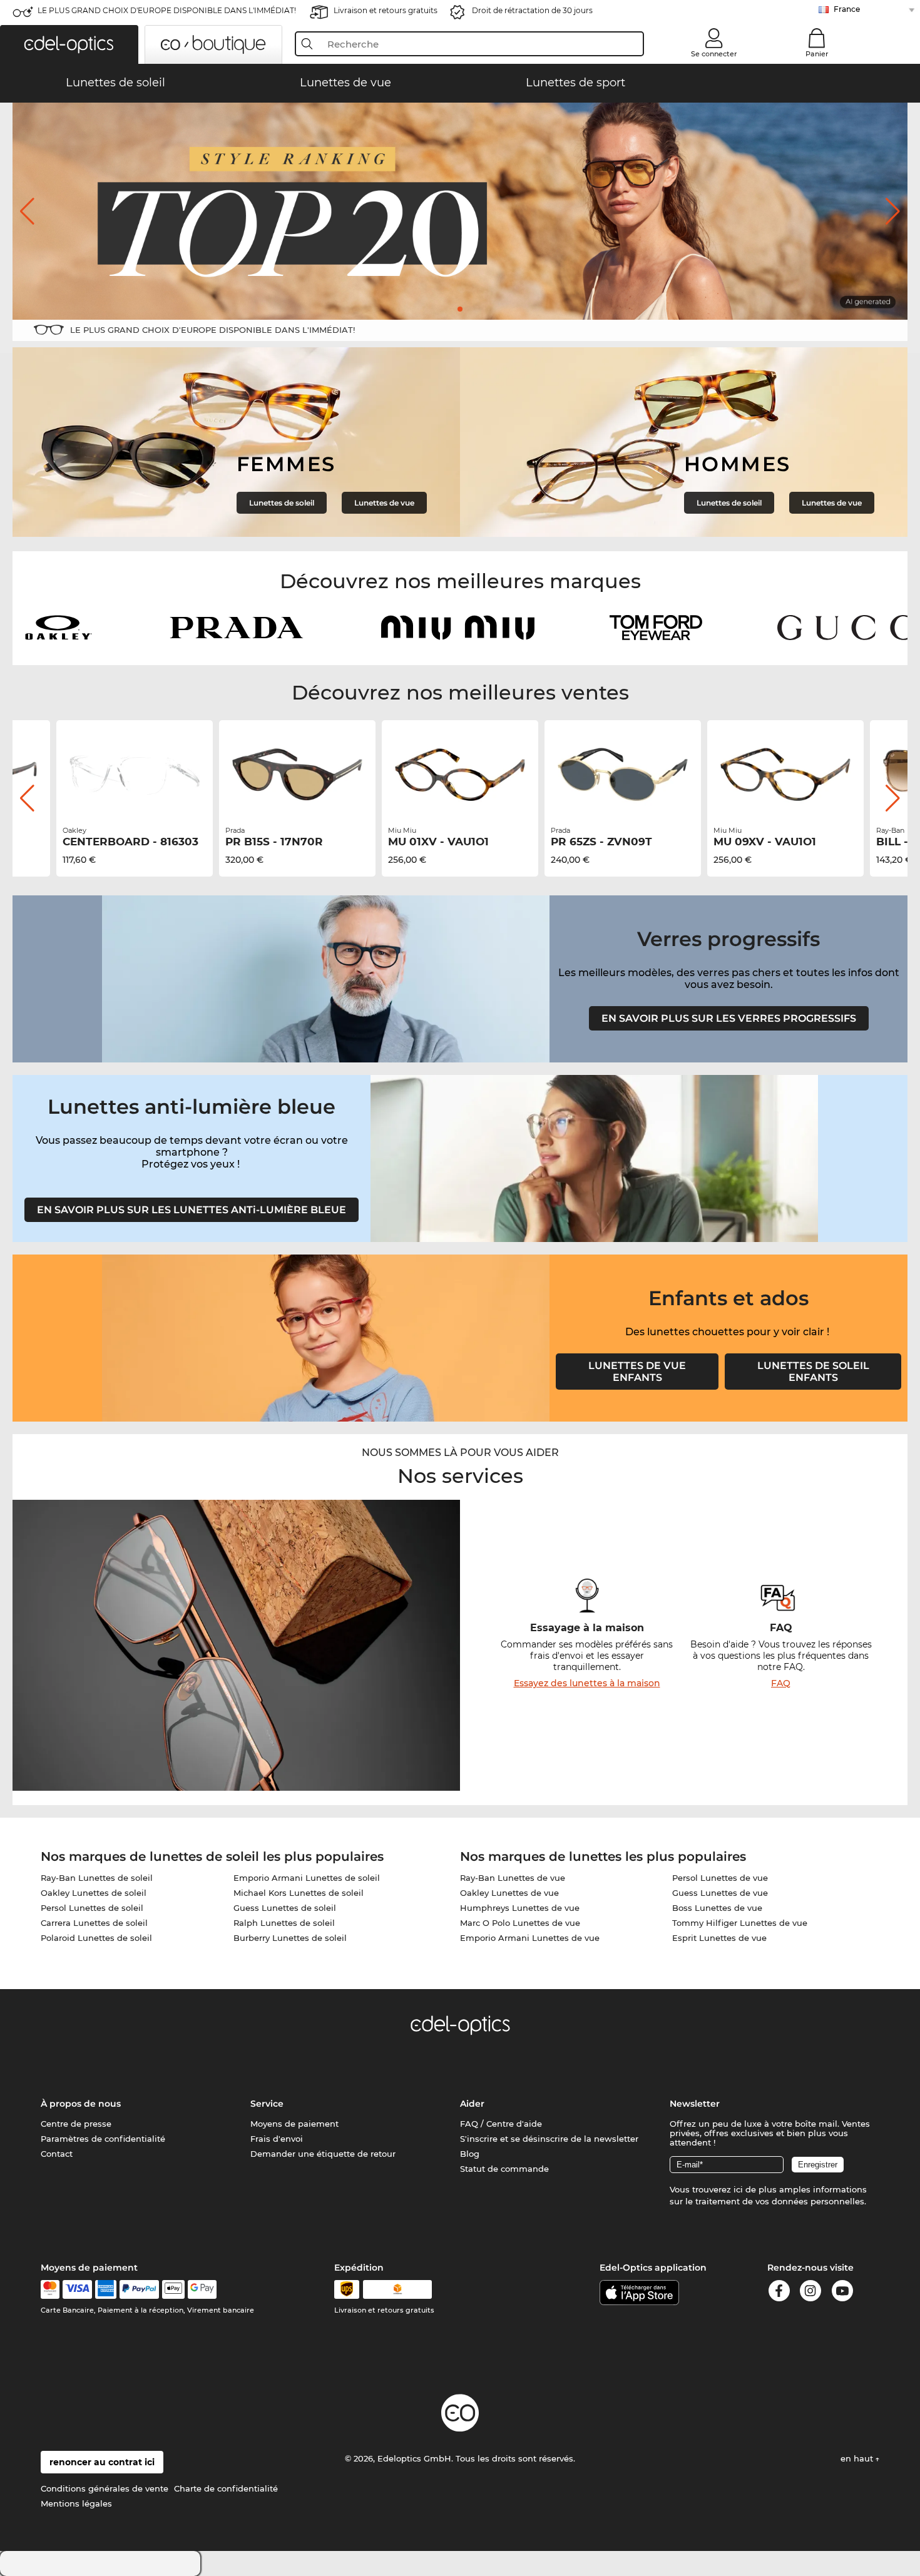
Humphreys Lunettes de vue (520, 1908)
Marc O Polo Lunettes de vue (520, 1923)
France (847, 9)
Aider (472, 2104)
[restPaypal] (139, 2289)
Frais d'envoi (277, 2139)
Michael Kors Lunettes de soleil (299, 1893)
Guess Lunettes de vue (720, 1893)
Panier (817, 54)
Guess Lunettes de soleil (285, 1908)
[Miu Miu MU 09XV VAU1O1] (785, 775)
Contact (57, 2154)
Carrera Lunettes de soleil (94, 1923)
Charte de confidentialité (226, 2488)
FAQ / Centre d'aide (501, 2124)
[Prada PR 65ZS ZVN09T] (623, 775)
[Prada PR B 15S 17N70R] (297, 775)
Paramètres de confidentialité (103, 2139)
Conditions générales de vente (105, 2488)
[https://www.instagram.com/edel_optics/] (810, 2293)
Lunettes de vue (384, 503)
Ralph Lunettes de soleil (284, 1923)
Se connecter (714, 54)
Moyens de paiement (294, 2124)
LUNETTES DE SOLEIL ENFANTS (813, 1372)
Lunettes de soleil (282, 503)
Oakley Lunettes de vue (509, 1893)
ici (738, 2189)
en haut (858, 2458)
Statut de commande (504, 2169)
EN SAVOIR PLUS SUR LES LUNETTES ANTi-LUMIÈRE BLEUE (192, 1210)
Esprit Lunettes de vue (719, 1938)
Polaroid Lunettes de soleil (96, 1938)
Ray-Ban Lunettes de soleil (97, 1878)
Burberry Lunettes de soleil (290, 1938)
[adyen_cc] (50, 2289)
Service (267, 2104)
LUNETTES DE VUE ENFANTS (637, 1372)
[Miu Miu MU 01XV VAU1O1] (460, 775)
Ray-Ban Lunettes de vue (513, 1878)
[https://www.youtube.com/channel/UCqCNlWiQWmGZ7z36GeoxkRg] (842, 2293)
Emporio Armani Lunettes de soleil (307, 1878)
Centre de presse (76, 2124)
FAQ (781, 1683)
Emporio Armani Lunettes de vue (530, 1938)
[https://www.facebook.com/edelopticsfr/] (779, 2293)
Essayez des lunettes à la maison (587, 1683)
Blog (470, 2154)
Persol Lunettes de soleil (92, 1908)
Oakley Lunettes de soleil (94, 1893)
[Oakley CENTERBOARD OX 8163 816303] (135, 775)
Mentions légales (76, 2503)
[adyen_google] (202, 2289)
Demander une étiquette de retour (323, 2154)
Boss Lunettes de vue (717, 1908)
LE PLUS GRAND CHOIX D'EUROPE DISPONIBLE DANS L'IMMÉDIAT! (167, 10)
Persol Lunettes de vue (720, 1878)
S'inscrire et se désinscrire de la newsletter (549, 2139)
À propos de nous (81, 2104)
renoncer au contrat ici (102, 2462)
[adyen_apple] (173, 2289)
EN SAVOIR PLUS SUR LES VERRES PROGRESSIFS (729, 1018)
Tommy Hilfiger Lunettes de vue (740, 1923)
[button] (69, 44)
